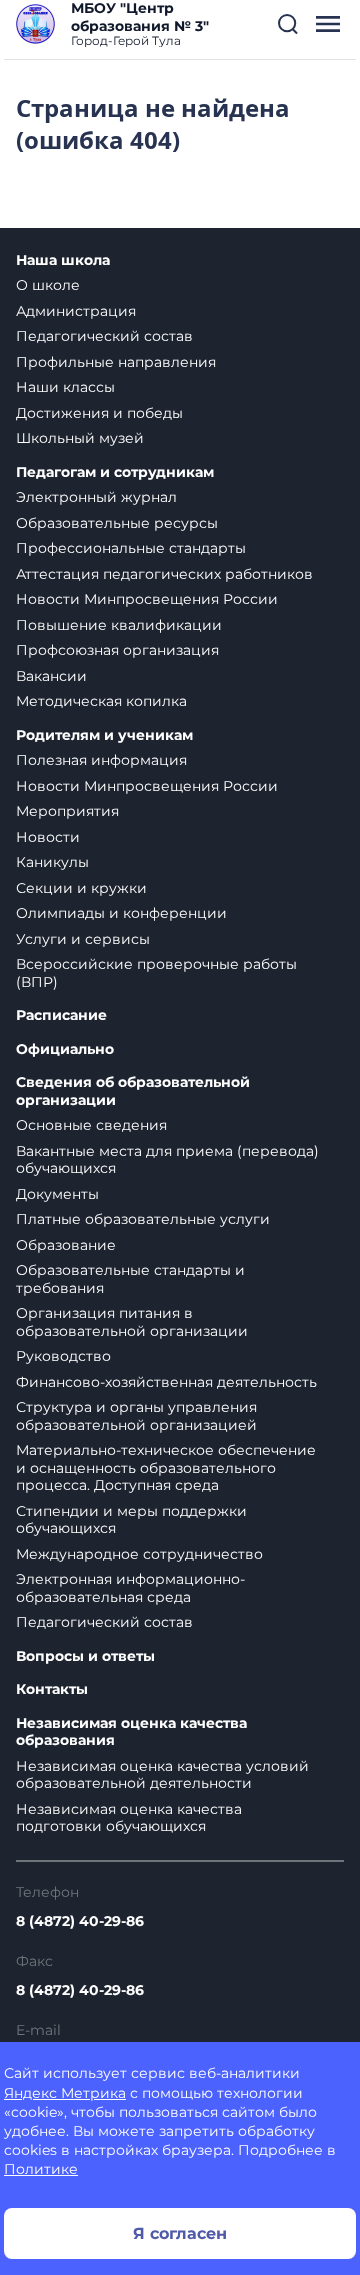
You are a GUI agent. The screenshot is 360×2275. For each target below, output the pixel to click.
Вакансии (51, 676)
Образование (66, 1245)
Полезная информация (101, 760)
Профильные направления (116, 362)
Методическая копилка (101, 701)
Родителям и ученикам (104, 735)
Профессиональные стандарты (131, 548)
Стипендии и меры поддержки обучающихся (131, 1520)
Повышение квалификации (119, 625)
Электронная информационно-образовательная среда (130, 1588)
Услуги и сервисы (83, 939)
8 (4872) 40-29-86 (80, 1921)
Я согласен (180, 2233)
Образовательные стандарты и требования (130, 1279)
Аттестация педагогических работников (164, 574)
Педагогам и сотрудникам (115, 472)
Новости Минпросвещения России (147, 599)
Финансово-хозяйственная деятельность (166, 1382)
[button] (288, 24)
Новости (48, 837)
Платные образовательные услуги (143, 1219)
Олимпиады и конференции (121, 913)
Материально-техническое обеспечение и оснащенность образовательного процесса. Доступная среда (166, 1467)
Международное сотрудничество (139, 1554)
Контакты (52, 1689)
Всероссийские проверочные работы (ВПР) (156, 973)
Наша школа (63, 260)
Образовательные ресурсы (117, 523)
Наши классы (65, 387)
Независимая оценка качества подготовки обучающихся (129, 1818)
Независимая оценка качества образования (131, 1732)
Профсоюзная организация (117, 650)
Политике (41, 2169)
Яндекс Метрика (65, 2093)
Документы (57, 1194)
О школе (48, 285)
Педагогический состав (104, 336)
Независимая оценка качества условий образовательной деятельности (162, 1775)
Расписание (61, 1015)
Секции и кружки (81, 888)
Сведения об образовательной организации (133, 1091)
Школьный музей (80, 438)
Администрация (76, 311)
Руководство (63, 1356)
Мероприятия (67, 811)
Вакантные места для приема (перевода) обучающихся (167, 1160)
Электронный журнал (96, 497)
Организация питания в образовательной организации (132, 1322)
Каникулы (52, 862)
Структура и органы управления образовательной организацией (136, 1416)
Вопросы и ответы (85, 1656)
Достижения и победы (99, 413)
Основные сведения (91, 1125)
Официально (65, 1049)
